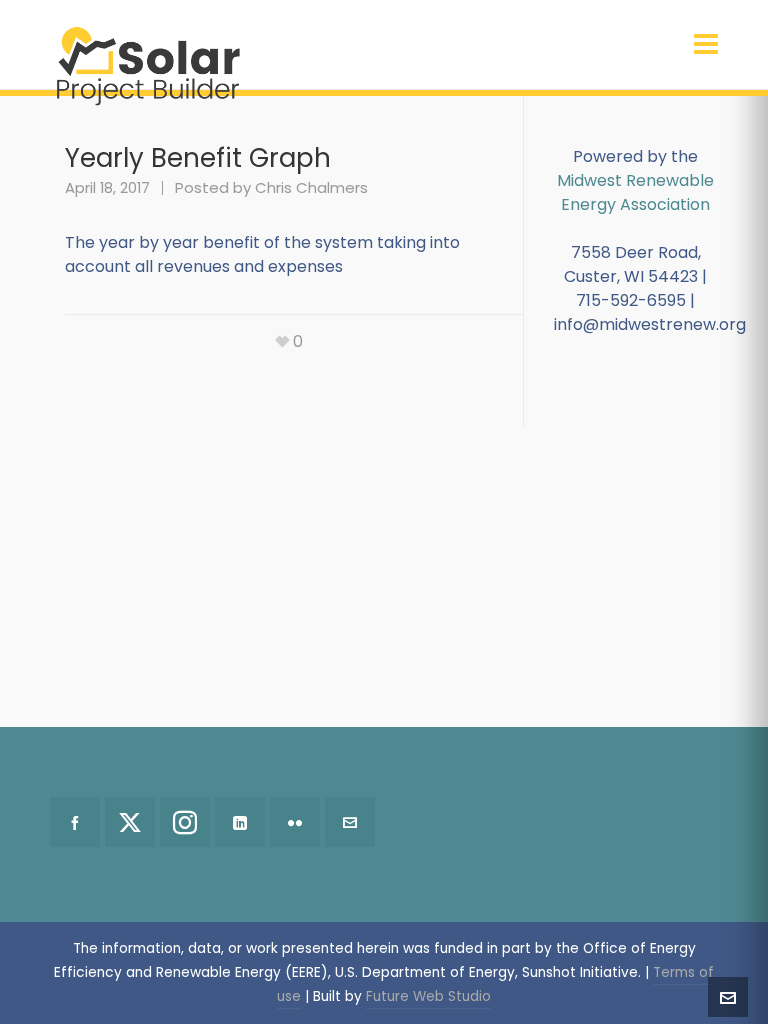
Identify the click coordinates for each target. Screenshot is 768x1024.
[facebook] (75, 822)
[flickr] (295, 822)
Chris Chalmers (311, 187)
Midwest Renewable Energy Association (635, 192)
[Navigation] (706, 45)
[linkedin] (240, 822)
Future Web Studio (428, 996)
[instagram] (185, 822)
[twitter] (130, 822)
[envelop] (350, 822)
